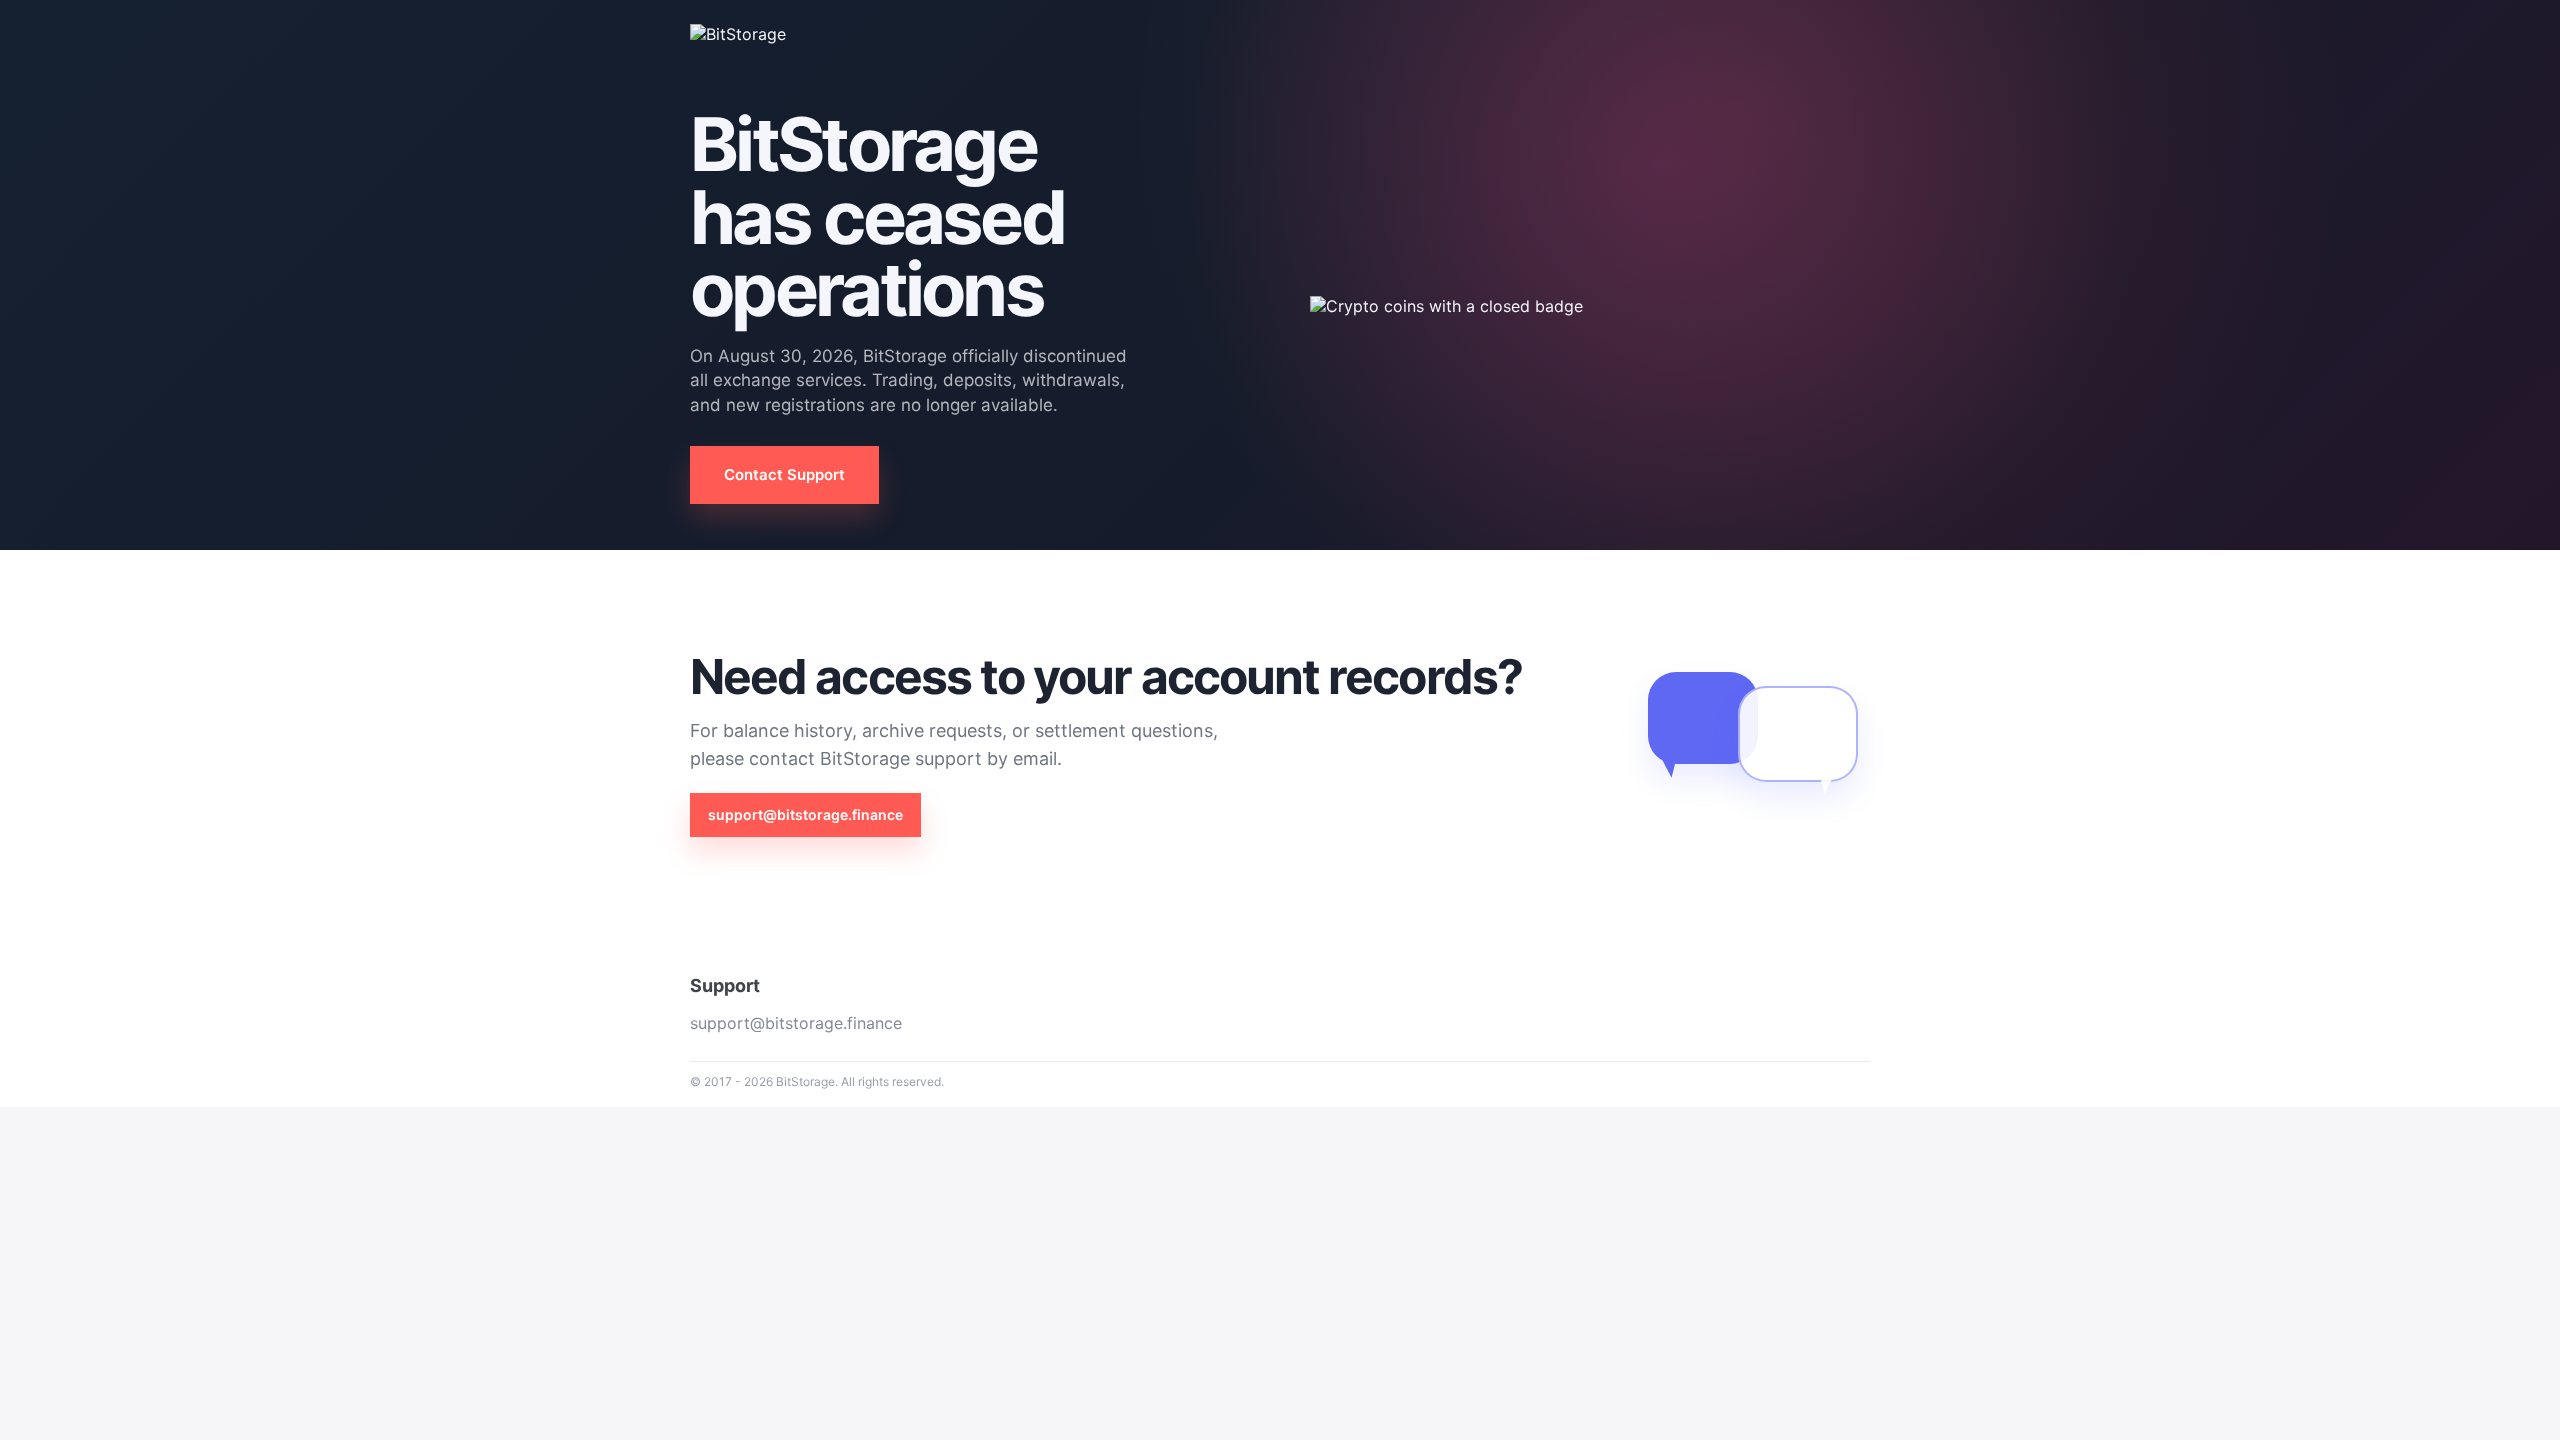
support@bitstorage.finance (805, 814)
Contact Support (784, 474)
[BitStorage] (760, 34)
